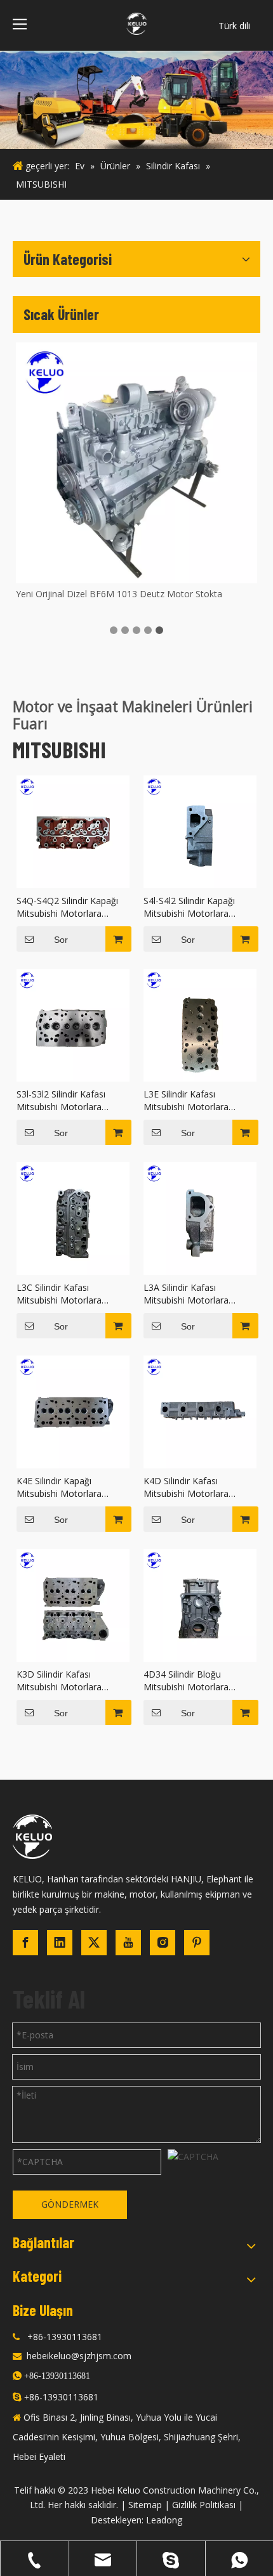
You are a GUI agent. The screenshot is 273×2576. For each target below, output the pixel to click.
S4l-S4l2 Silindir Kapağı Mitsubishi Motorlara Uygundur (189, 907)
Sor (61, 940)
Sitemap (145, 2505)
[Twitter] (94, 1943)
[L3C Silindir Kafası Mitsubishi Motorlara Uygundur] (73, 1218)
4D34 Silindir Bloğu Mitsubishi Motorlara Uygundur (186, 1681)
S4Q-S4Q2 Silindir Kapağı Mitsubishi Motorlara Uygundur (67, 907)
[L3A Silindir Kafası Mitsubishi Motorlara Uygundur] (200, 1218)
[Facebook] (25, 1943)
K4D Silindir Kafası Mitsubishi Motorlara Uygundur (186, 1487)
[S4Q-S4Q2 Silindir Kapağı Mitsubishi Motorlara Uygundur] (73, 831)
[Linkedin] (60, 1943)
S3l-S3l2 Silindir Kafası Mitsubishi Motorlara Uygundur (61, 1101)
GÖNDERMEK (70, 2204)
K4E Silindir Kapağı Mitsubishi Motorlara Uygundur (59, 1487)
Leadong (164, 2520)
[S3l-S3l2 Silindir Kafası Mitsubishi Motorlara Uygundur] (73, 1024)
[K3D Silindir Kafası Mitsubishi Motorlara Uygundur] (73, 1604)
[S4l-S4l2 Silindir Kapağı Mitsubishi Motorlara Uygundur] (200, 831)
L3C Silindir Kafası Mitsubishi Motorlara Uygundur (59, 1294)
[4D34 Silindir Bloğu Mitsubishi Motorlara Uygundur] (200, 1604)
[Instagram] (163, 1943)
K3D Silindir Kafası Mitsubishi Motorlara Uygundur (59, 1681)
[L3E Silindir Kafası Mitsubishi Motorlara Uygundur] (200, 1024)
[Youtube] (128, 1943)
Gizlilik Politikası (204, 2505)
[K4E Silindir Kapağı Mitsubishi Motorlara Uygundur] (73, 1411)
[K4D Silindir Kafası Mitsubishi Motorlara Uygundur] (200, 1411)
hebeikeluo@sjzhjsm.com (79, 2356)
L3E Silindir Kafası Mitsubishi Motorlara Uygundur (186, 1101)
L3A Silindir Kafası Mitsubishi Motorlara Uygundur (186, 1294)
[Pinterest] (197, 1943)
